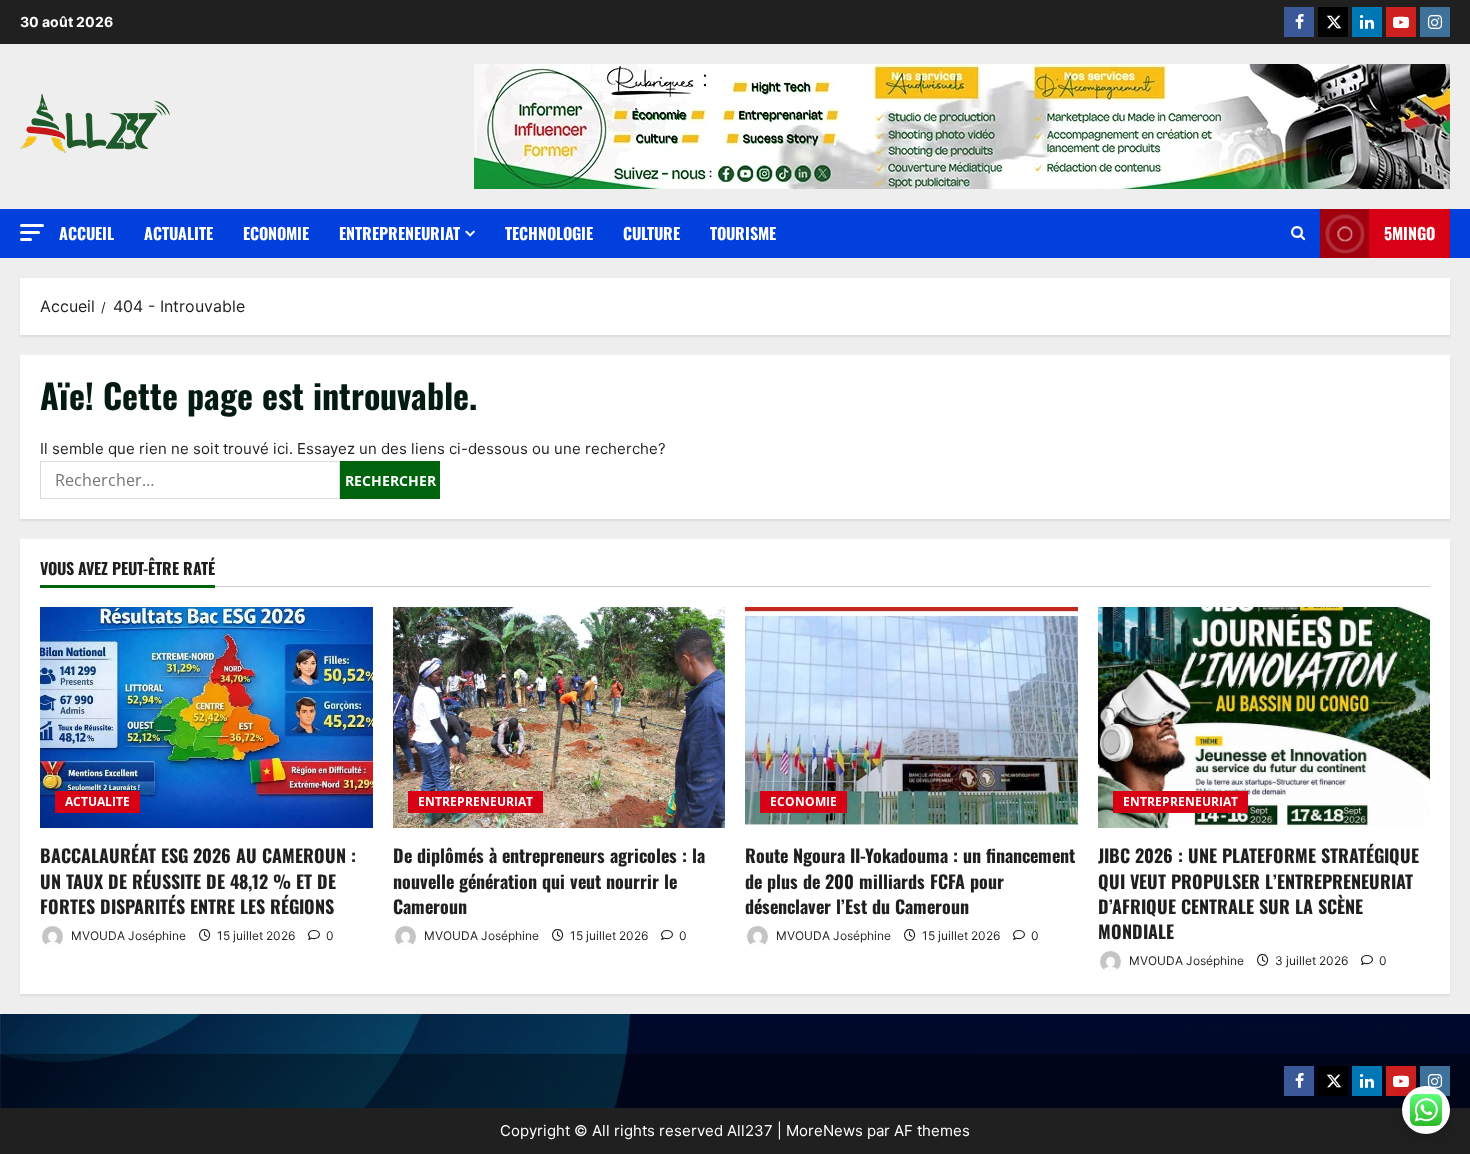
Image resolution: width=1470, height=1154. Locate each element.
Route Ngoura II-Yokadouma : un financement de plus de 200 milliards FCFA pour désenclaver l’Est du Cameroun (910, 880)
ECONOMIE (276, 233)
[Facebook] (1299, 22)
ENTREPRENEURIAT (399, 233)
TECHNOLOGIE (549, 233)
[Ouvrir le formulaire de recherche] (1298, 233)
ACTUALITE (178, 233)
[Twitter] (1333, 22)
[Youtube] (1401, 22)
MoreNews (824, 1130)
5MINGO (1409, 233)
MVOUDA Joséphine (127, 935)
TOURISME (743, 233)
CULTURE (651, 233)
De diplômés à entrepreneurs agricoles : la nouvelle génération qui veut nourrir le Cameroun (549, 880)
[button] (32, 232)
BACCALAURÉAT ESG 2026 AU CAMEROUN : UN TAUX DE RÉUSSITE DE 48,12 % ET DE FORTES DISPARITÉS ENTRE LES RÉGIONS (198, 880)
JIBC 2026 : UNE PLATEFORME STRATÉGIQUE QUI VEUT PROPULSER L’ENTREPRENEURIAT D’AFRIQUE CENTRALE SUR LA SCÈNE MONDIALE (1258, 893)
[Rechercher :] (190, 480)
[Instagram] (1435, 22)
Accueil (86, 233)
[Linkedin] (1367, 22)
